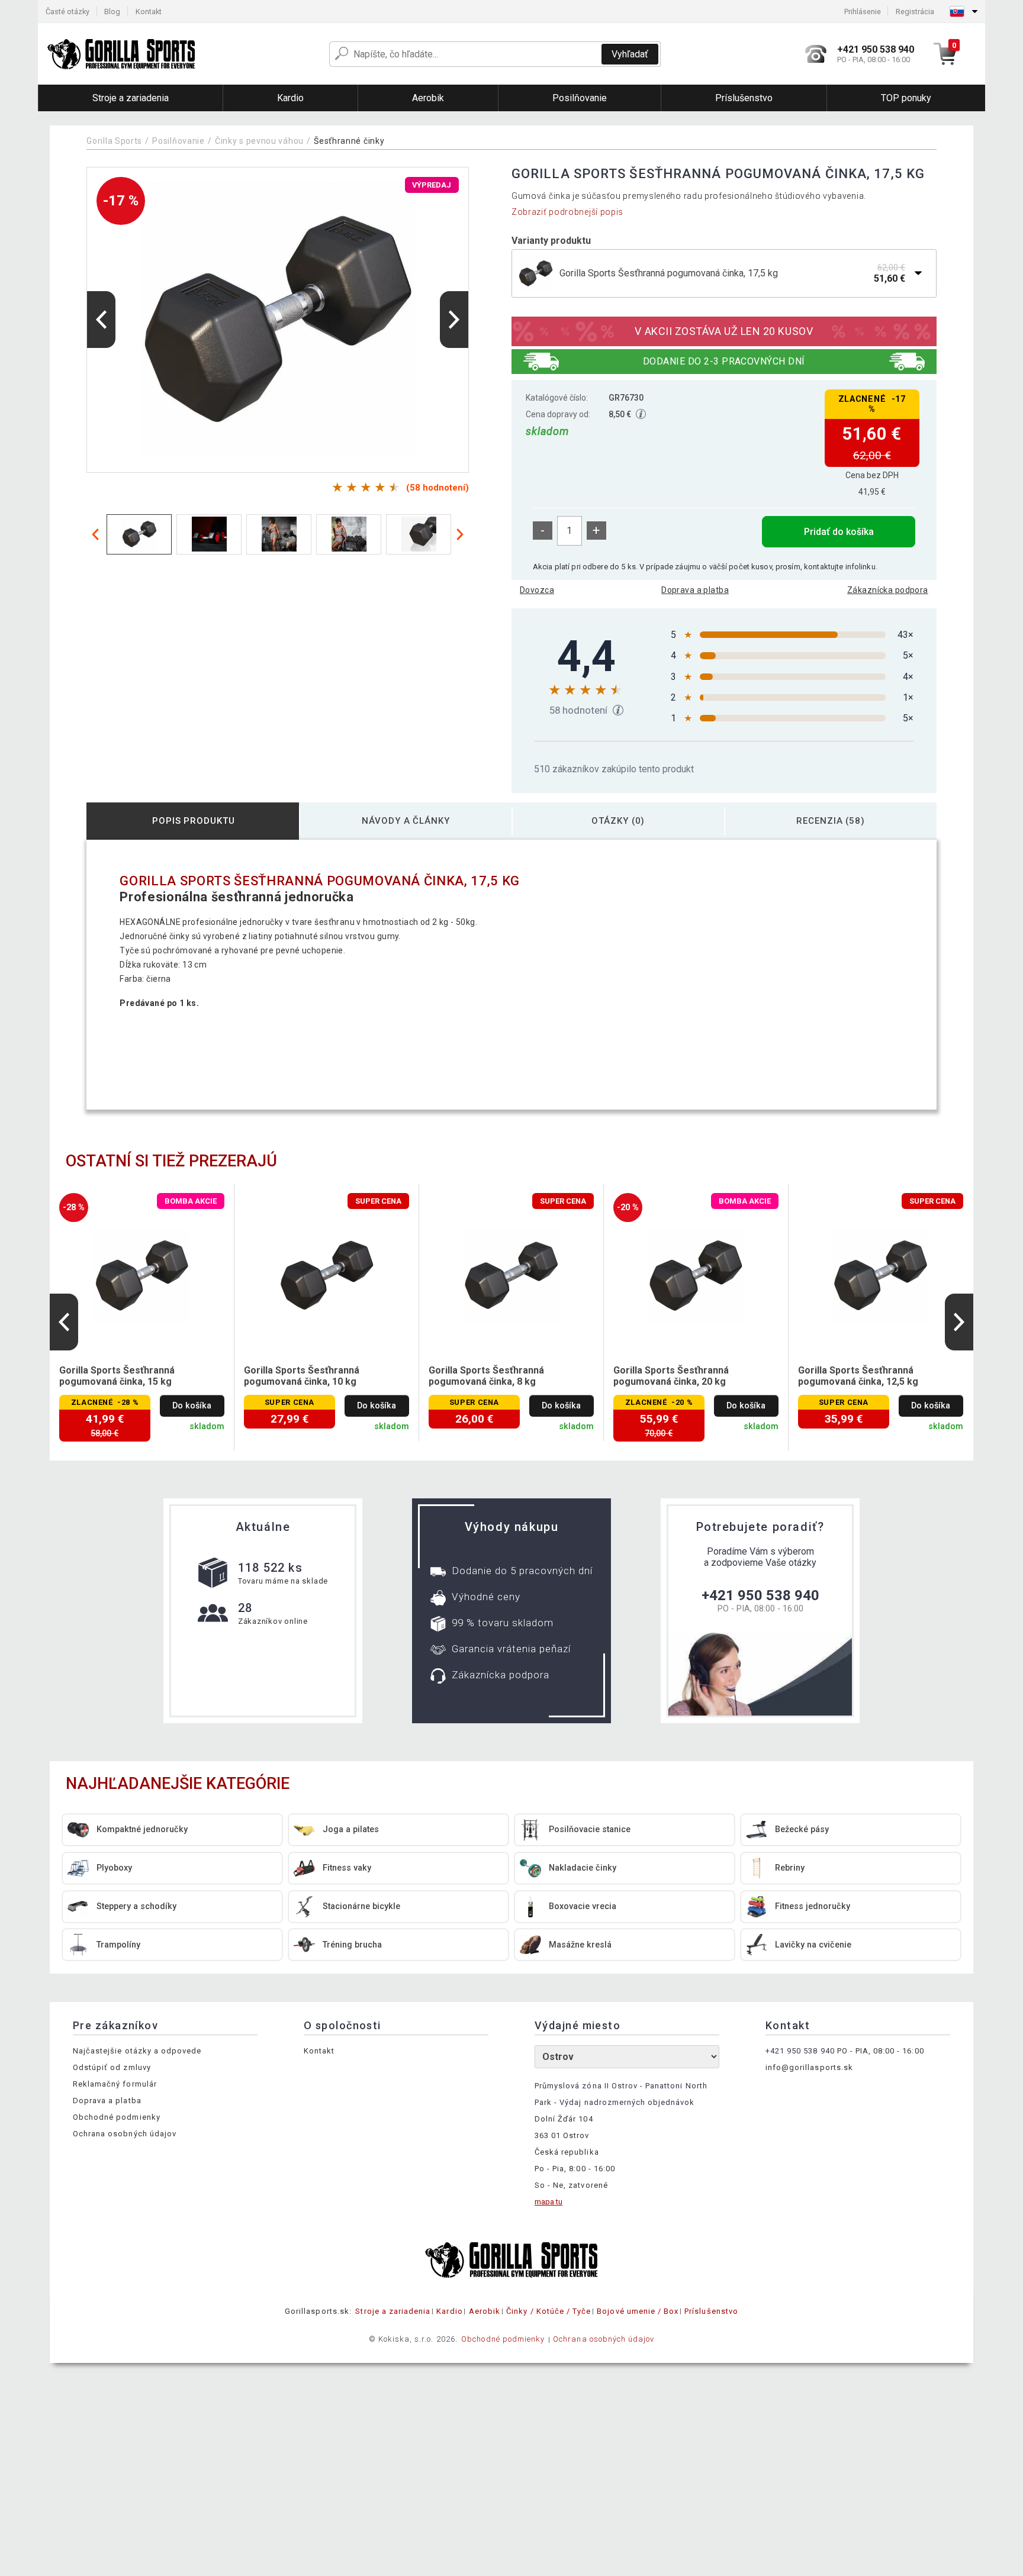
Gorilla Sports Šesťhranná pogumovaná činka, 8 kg (486, 1376)
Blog (112, 12)
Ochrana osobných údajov (125, 2134)
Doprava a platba (695, 590)
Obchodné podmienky (117, 2117)
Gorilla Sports (114, 141)
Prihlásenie (863, 12)
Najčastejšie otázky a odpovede (137, 2051)
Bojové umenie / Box (638, 2311)
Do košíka (192, 1406)
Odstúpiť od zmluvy (112, 2067)
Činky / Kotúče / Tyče (549, 2311)
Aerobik (485, 2311)
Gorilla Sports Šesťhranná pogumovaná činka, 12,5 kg (858, 1376)
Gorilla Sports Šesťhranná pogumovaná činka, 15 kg (117, 1376)
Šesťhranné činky (349, 141)
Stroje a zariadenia (393, 2311)
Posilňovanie (178, 141)
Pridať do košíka (839, 532)
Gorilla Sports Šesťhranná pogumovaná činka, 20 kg (671, 1376)
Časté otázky (67, 12)
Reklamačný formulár (115, 2084)
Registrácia (915, 12)
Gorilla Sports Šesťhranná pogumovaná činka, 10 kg (302, 1376)
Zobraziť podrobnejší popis (567, 212)
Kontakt (149, 12)
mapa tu (549, 2202)
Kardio (449, 2311)
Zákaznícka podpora (888, 590)
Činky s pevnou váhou (259, 141)
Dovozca (537, 590)
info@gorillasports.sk (809, 2067)
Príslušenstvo (711, 2311)
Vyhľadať (630, 54)
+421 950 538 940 (760, 1595)
